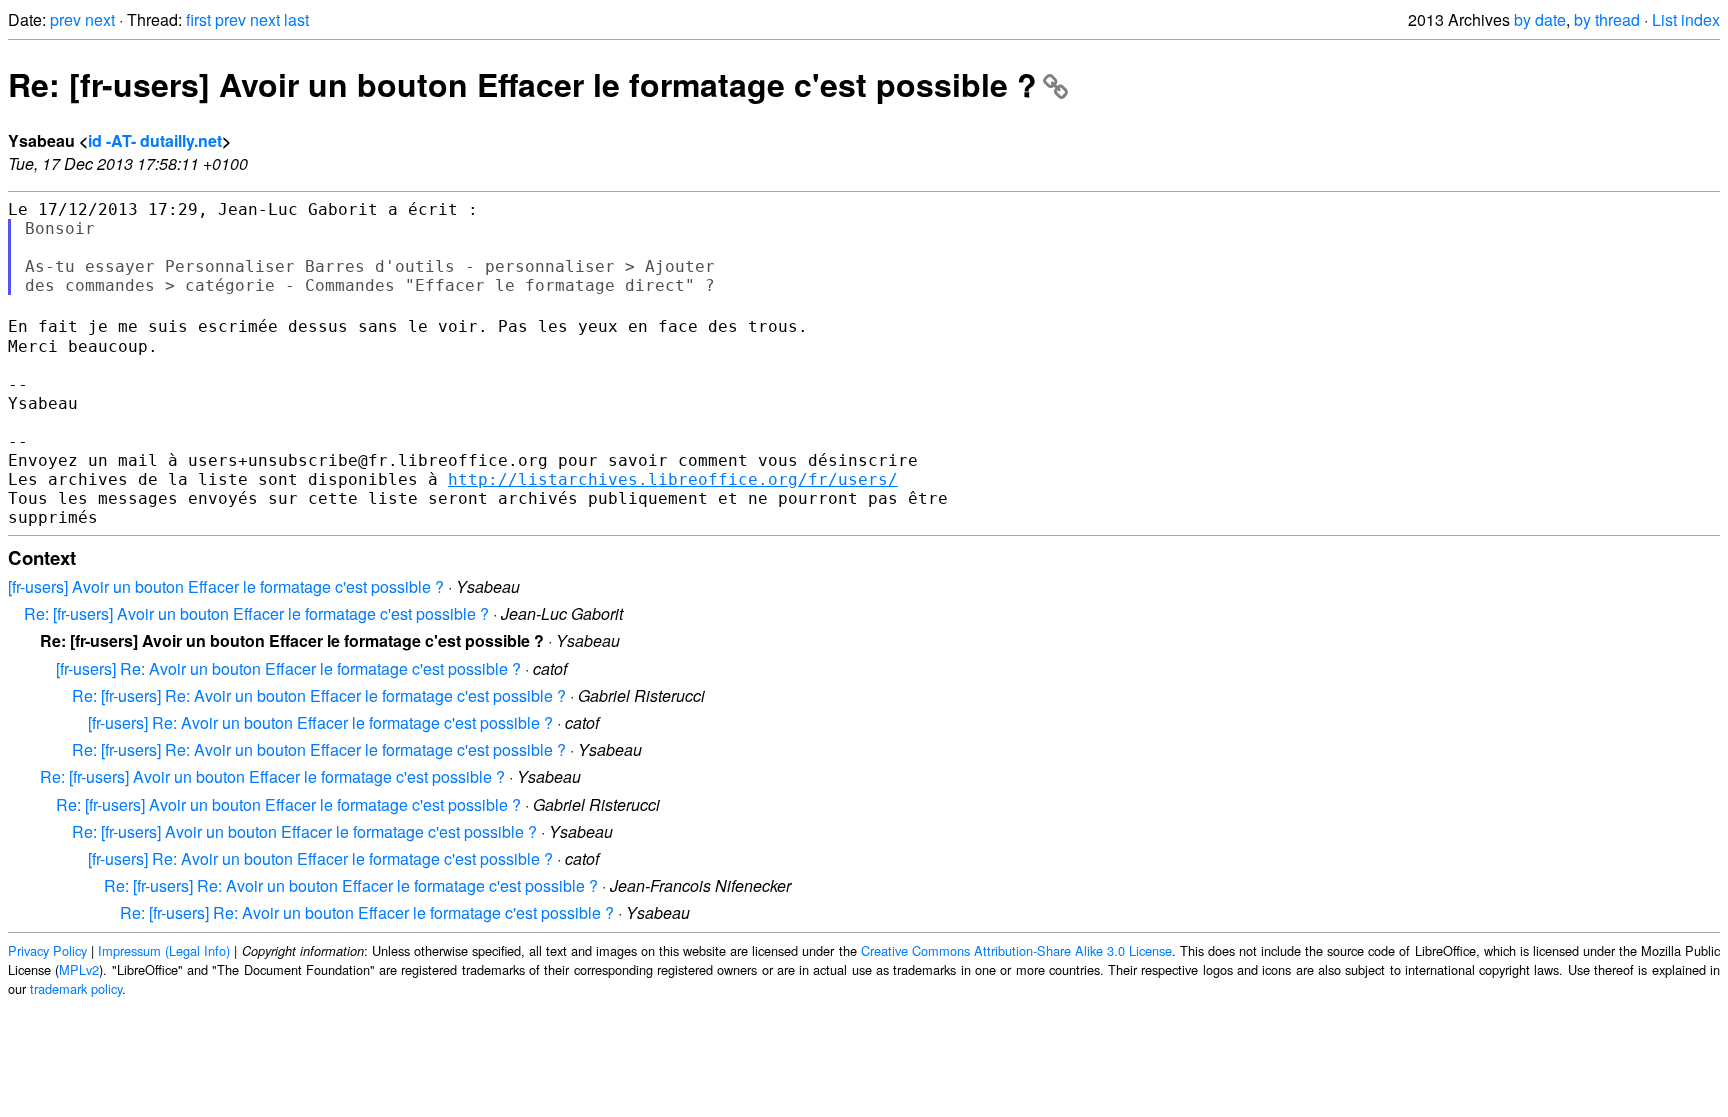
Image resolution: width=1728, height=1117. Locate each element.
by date (1540, 19)
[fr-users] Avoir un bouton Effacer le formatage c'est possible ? (226, 586)
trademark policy (76, 988)
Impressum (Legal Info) (164, 950)
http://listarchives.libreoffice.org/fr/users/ (673, 479)
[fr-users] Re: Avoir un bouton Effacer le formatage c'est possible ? (288, 668)
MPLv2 (79, 969)
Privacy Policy (47, 950)
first (198, 19)
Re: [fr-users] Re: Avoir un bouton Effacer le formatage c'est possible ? (319, 695)
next (100, 19)
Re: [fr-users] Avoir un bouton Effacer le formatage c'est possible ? (522, 84)
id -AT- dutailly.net (155, 140)
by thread (1607, 19)
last (296, 19)
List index (1686, 19)
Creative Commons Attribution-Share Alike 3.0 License (1016, 950)
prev (65, 19)
